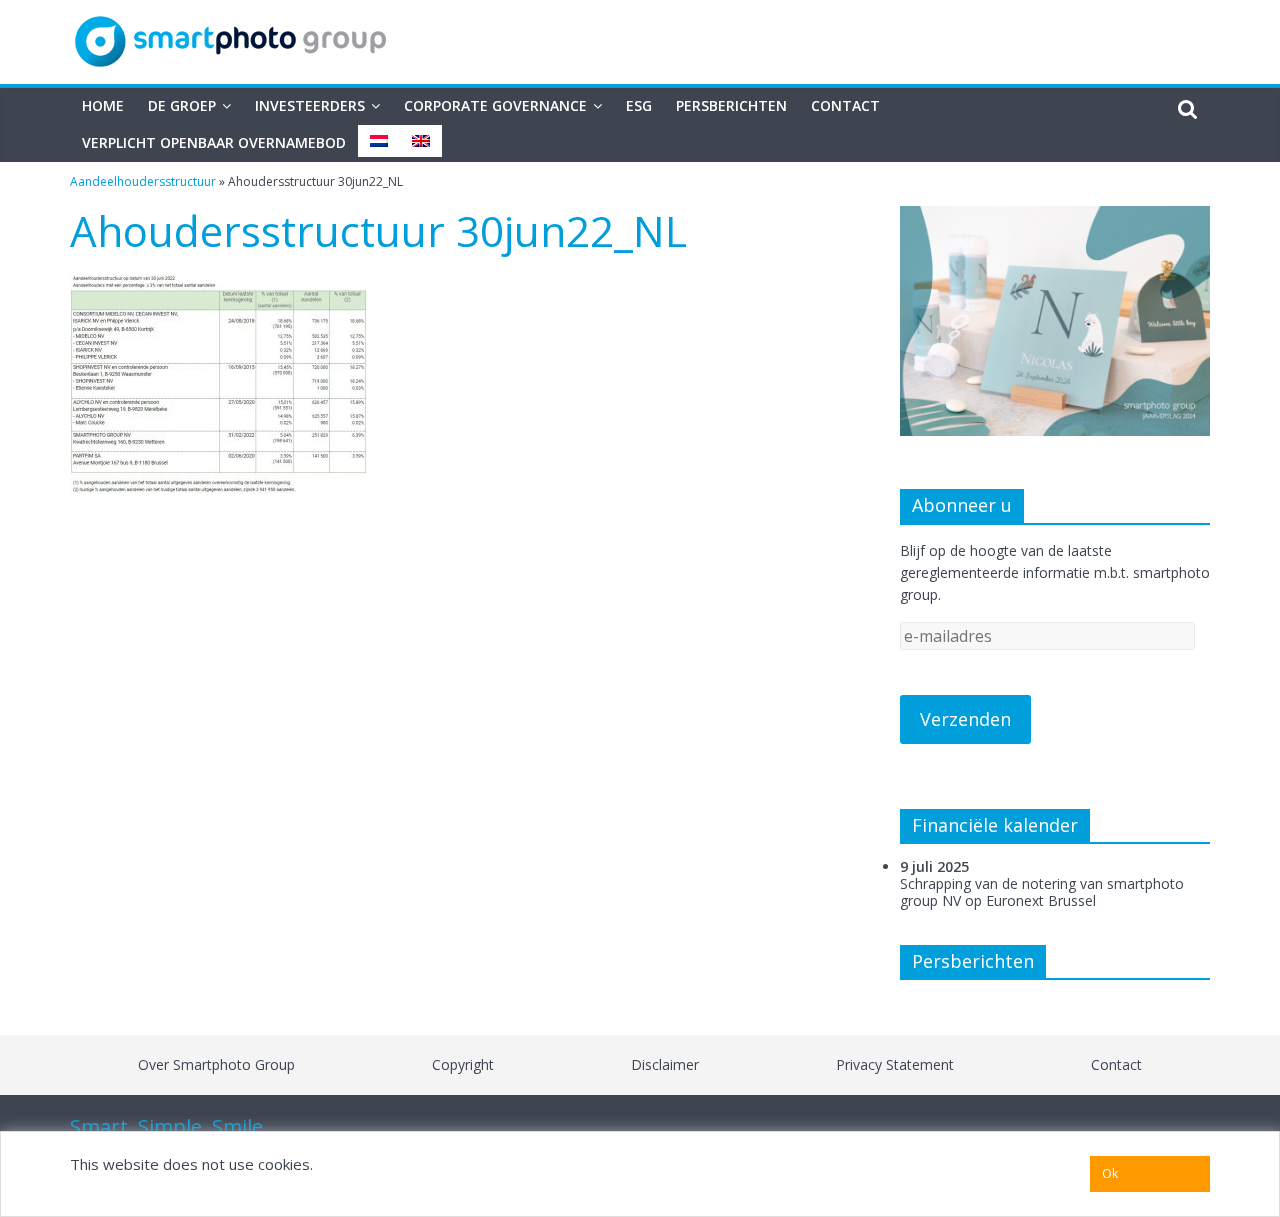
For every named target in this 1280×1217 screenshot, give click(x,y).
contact (1116, 1064)
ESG (639, 105)
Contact (845, 105)
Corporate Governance (495, 105)
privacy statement (895, 1064)
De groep (182, 105)
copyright (463, 1064)
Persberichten (731, 105)
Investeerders (310, 105)
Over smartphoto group (216, 1064)
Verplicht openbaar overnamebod (214, 142)
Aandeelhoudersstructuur (143, 181)
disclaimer (665, 1064)
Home (103, 105)
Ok (1110, 1173)
